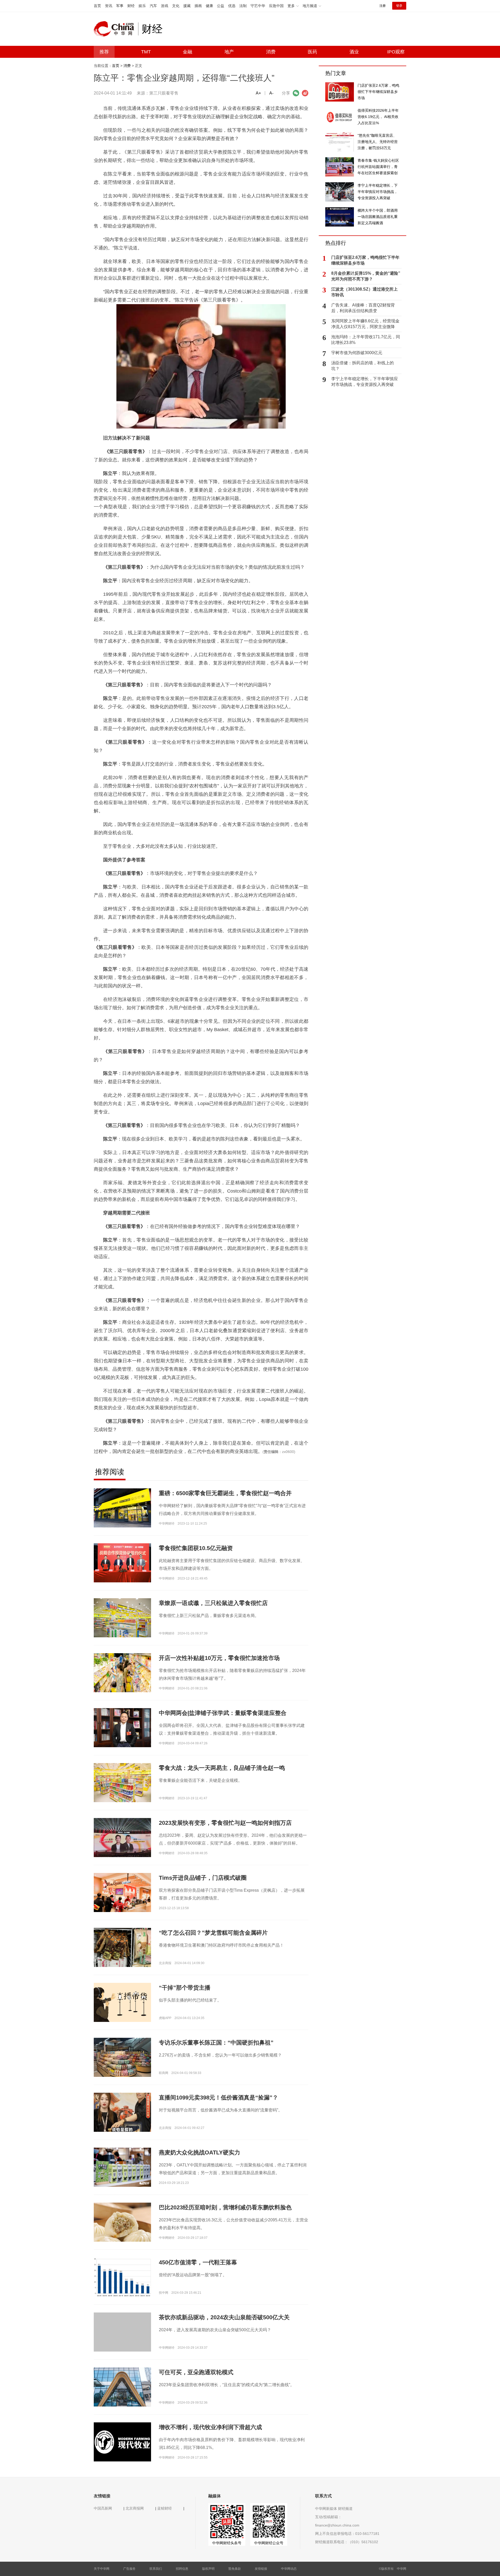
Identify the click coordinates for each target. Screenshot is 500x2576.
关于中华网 (102, 2569)
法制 (243, 6)
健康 (209, 6)
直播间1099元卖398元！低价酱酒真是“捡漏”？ (218, 2098)
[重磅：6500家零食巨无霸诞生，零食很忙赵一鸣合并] (122, 1508)
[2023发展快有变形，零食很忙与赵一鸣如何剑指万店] (122, 1839)
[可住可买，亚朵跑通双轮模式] (122, 2387)
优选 (232, 6)
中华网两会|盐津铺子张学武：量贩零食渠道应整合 (223, 1713)
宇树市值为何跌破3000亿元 (357, 353)
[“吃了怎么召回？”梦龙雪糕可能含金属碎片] (122, 1947)
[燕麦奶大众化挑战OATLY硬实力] (122, 2167)
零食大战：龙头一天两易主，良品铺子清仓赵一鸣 (222, 1768)
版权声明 (208, 2569)
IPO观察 (396, 52)
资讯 (109, 6)
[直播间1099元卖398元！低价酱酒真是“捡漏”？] (122, 2112)
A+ (258, 93)
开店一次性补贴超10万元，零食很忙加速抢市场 (219, 1658)
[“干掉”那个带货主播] (122, 2002)
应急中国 (276, 6)
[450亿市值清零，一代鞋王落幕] (122, 2277)
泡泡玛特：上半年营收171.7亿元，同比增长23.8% (366, 340)
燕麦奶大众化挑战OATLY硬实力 (199, 2152)
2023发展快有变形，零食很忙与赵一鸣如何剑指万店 (225, 1823)
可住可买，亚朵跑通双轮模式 (196, 2372)
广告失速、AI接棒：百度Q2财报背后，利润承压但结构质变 (363, 308)
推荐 (104, 52)
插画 (198, 6)
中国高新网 (103, 2508)
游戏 (165, 6)
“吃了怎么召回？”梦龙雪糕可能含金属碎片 (213, 1933)
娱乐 (142, 6)
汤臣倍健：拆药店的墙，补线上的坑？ (362, 366)
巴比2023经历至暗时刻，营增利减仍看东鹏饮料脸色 (225, 2207)
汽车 (153, 6)
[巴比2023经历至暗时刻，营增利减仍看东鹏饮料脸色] (122, 2222)
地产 (229, 52)
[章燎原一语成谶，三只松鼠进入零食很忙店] (122, 1618)
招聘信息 (182, 2569)
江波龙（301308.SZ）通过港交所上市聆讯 (364, 292)
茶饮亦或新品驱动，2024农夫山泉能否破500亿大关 (224, 2317)
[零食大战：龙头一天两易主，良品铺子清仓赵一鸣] (122, 1782)
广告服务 (129, 2569)
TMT (146, 52)
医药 (312, 52)
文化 (176, 6)
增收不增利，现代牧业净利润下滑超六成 (210, 2427)
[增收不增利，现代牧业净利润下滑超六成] (122, 2442)
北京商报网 (135, 2508)
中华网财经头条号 (227, 2543)
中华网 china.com (116, 29)
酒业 (354, 52)
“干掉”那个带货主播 (185, 1988)
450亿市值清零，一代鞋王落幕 (198, 2262)
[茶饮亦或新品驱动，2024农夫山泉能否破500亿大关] (122, 2341)
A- (271, 93)
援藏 (187, 6)
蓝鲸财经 (165, 2508)
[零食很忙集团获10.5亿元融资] (122, 1563)
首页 (97, 6)
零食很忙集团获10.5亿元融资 (196, 1548)
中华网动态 (289, 2569)
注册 (383, 6)
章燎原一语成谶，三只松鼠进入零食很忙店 (213, 1603)
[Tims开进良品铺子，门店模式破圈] (122, 1892)
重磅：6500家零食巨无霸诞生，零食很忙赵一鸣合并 (225, 1493)
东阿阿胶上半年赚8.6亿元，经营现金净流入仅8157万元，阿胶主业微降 (365, 324)
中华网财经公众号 (269, 2543)
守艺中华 (258, 6)
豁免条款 (235, 2569)
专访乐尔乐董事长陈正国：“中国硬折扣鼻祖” (216, 2043)
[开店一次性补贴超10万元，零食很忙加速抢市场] (122, 1672)
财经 (131, 6)
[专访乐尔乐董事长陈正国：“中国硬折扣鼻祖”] (122, 2059)
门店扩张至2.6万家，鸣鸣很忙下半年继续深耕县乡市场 (365, 260)
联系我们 (156, 2569)
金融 (187, 52)
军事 (120, 6)
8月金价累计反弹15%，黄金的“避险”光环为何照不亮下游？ (366, 276)
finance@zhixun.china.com (337, 2525)
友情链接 (261, 2569)
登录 (399, 6)
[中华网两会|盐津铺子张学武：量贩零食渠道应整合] (122, 1727)
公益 (221, 6)
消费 (271, 52)
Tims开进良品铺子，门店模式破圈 (203, 1878)
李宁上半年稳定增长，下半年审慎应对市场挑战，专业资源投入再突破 (365, 382)
